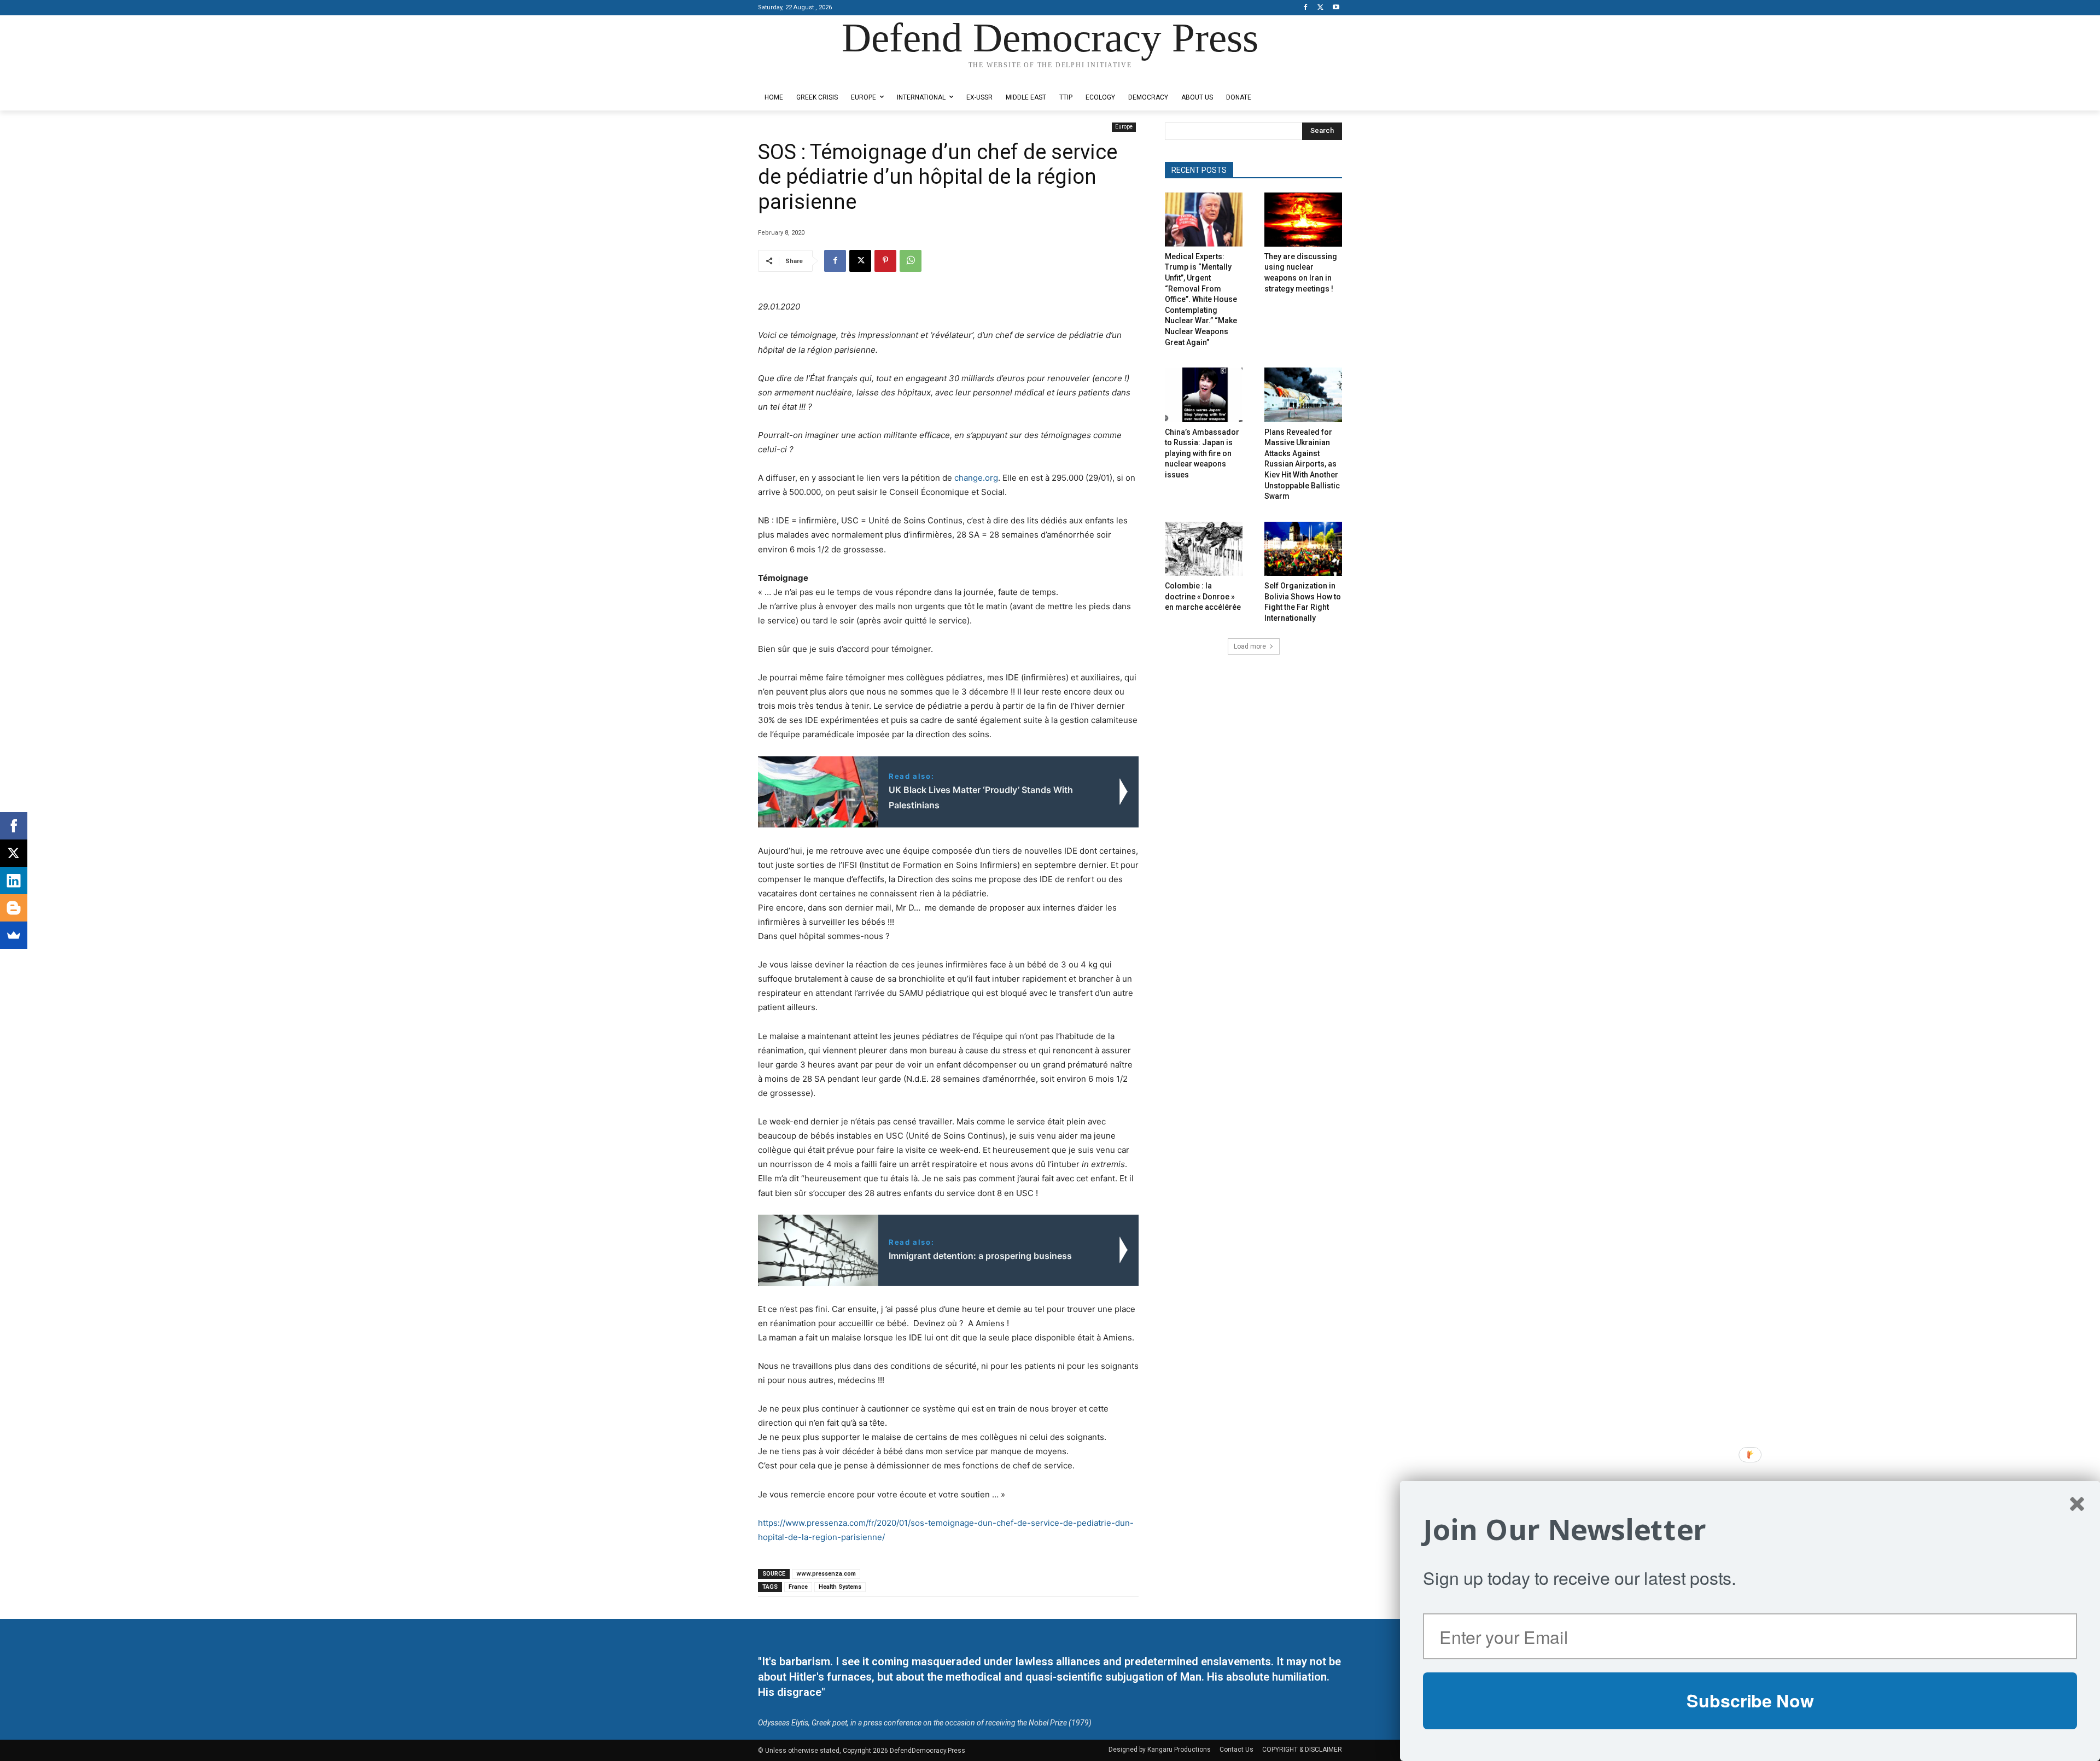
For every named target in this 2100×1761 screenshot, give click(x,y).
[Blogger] (14, 908)
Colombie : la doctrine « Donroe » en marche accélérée (1203, 596)
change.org (976, 478)
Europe (1124, 127)
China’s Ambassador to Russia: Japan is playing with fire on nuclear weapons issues (1202, 453)
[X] (1320, 8)
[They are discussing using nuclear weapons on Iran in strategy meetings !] (1303, 220)
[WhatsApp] (911, 261)
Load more (1250, 646)
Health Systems (840, 1587)
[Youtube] (1336, 8)
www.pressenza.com (826, 1574)
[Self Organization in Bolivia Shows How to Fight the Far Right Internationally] (1303, 549)
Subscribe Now (1750, 1700)
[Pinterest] (885, 261)
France (798, 1587)
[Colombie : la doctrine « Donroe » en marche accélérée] (1204, 549)
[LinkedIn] (14, 880)
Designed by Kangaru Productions (801, 76)
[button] (1750, 1530)
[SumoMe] (14, 935)
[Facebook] (1306, 8)
